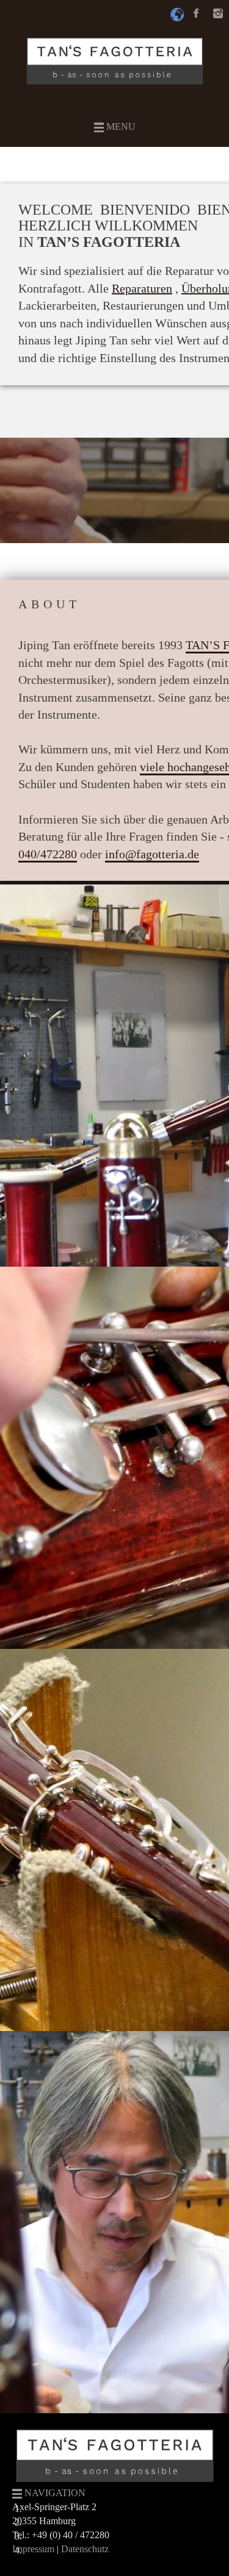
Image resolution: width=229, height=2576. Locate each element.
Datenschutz (85, 2549)
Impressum (33, 2549)
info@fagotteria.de (152, 854)
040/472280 (48, 854)
